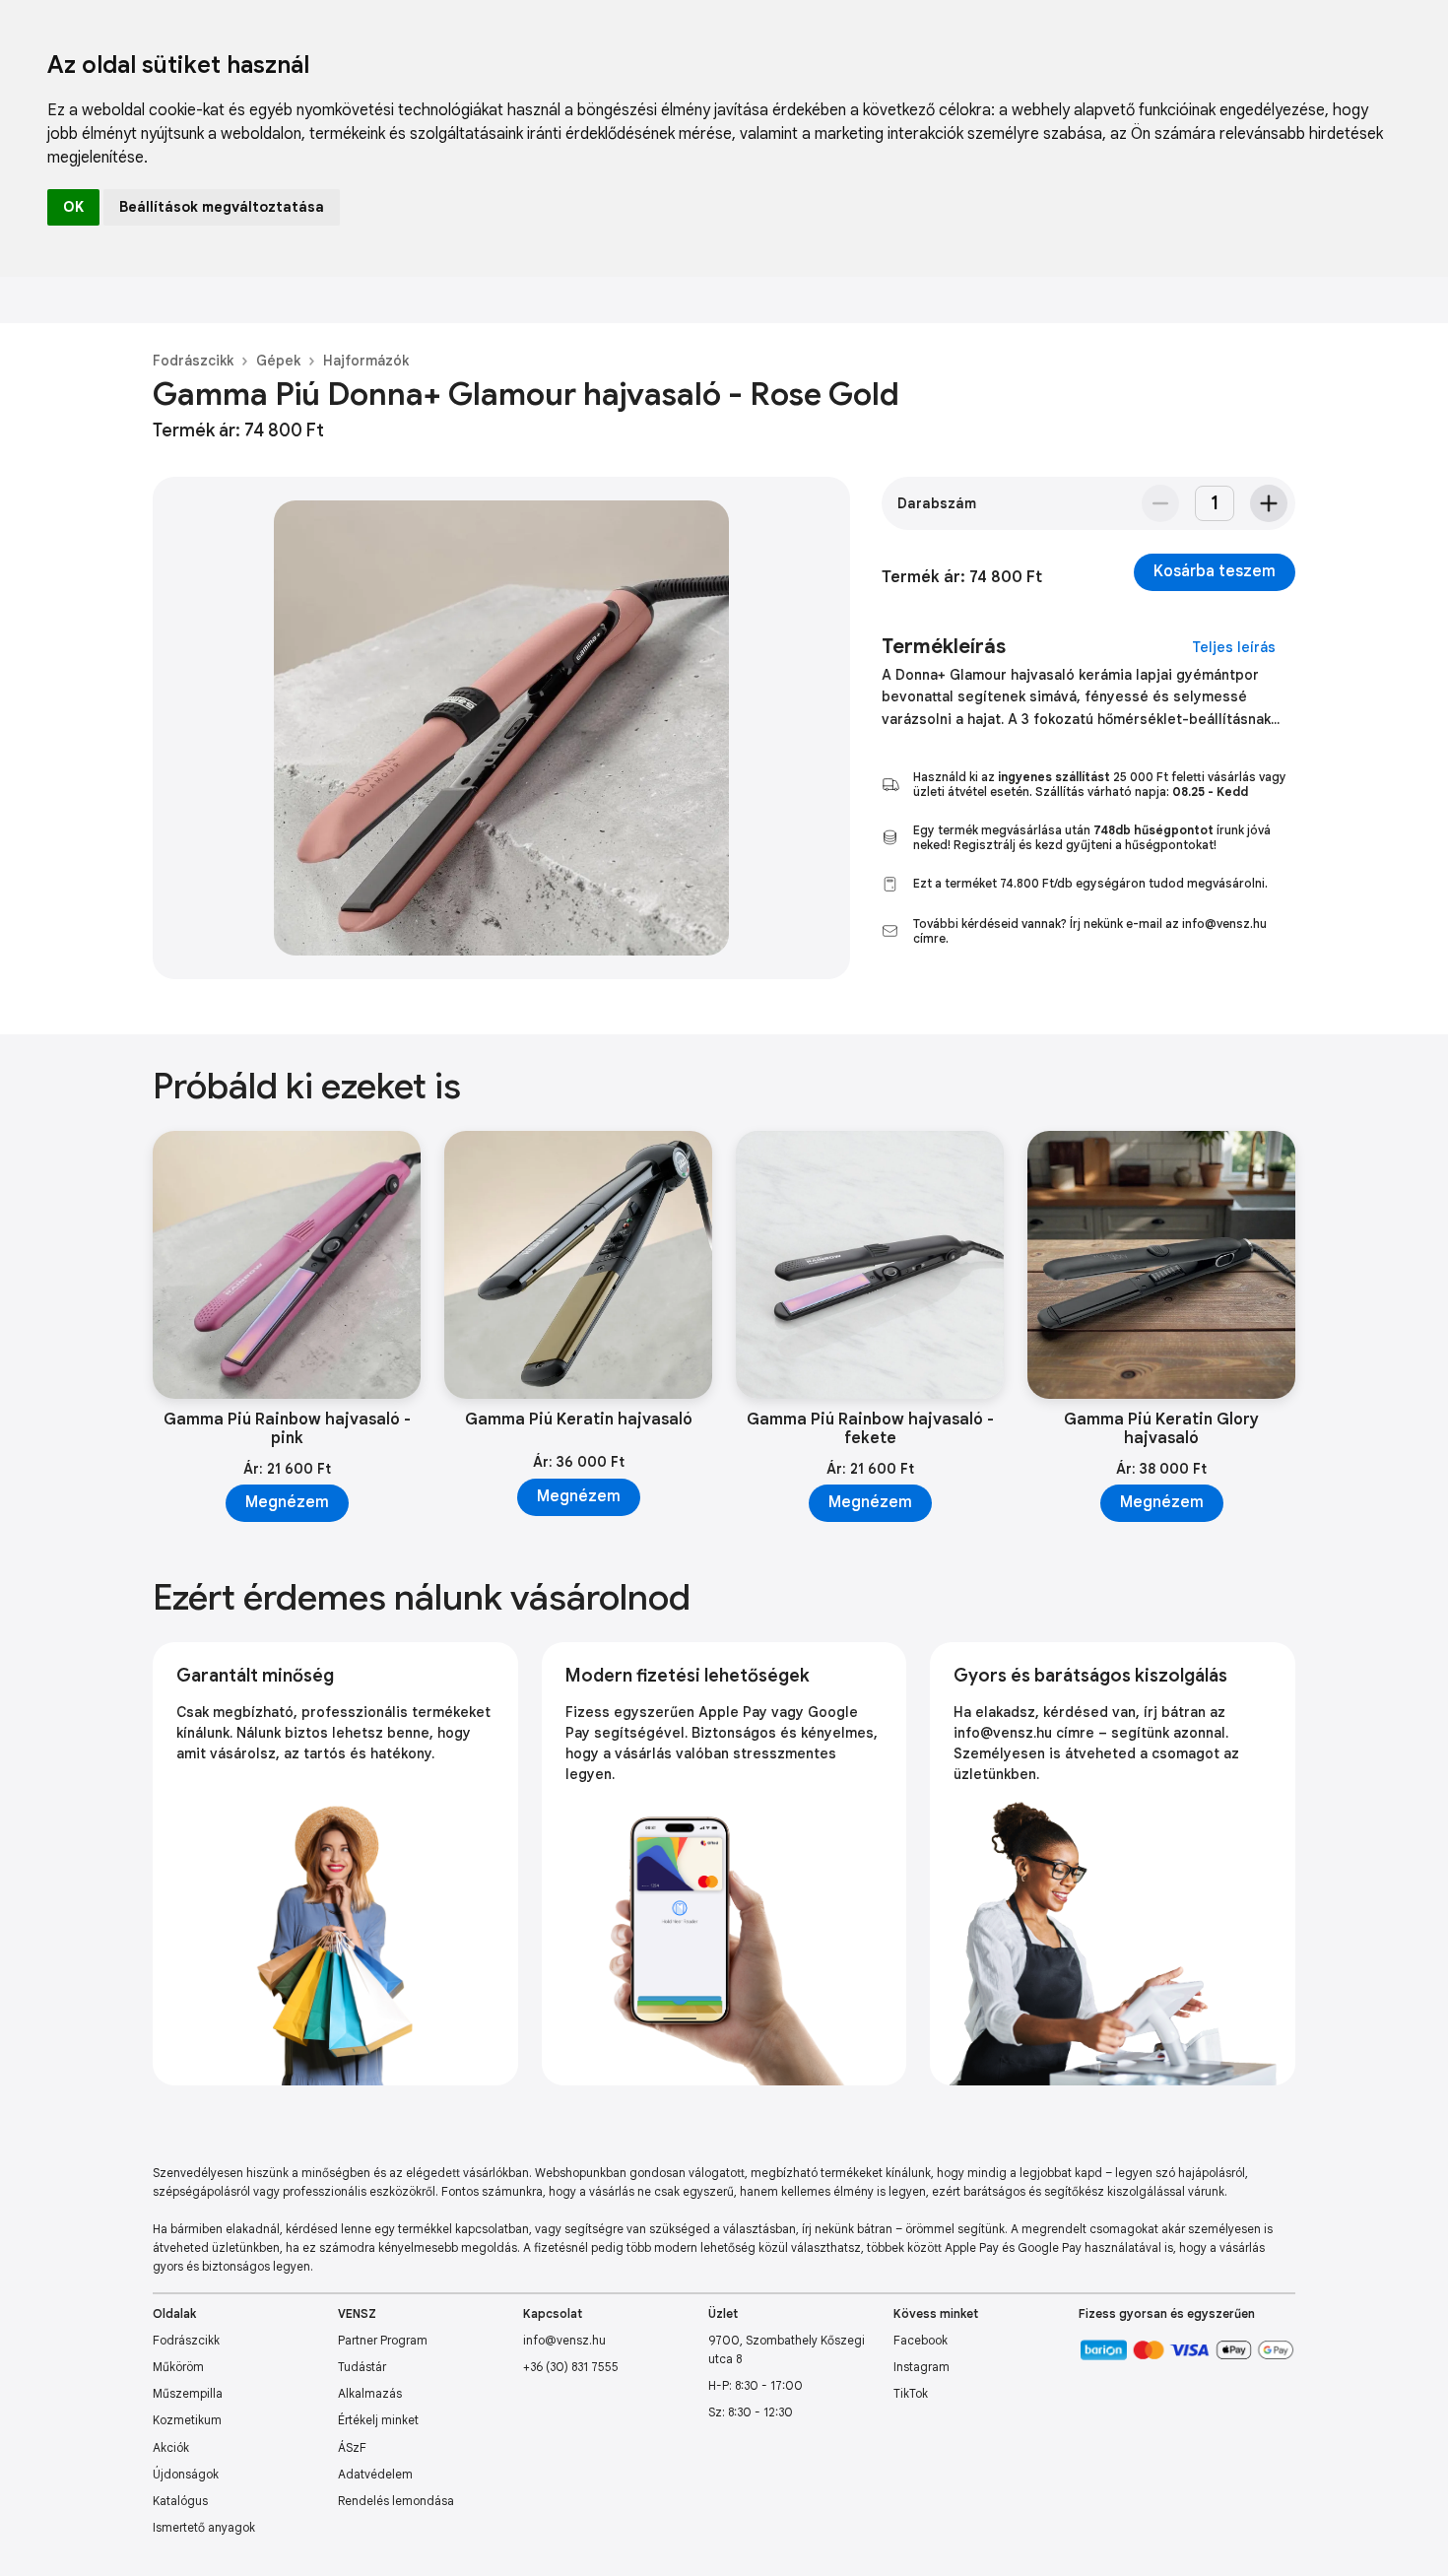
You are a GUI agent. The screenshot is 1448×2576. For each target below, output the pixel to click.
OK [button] (73, 207)
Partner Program (383, 2340)
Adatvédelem (375, 2474)
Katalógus (180, 2501)
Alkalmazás (370, 2393)
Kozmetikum (187, 2420)
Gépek (278, 361)
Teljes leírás (1234, 647)
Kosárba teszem (1215, 571)
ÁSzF (352, 2447)
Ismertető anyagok (204, 2527)
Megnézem (287, 1502)
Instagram (921, 2367)
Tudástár (362, 2367)
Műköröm (178, 2367)
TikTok (911, 2393)
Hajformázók (366, 361)
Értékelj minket (378, 2420)
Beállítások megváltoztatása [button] (222, 207)
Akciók (171, 2447)
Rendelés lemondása (396, 2501)
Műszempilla (188, 2393)
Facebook (921, 2340)
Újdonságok (186, 2474)
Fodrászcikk (193, 361)
